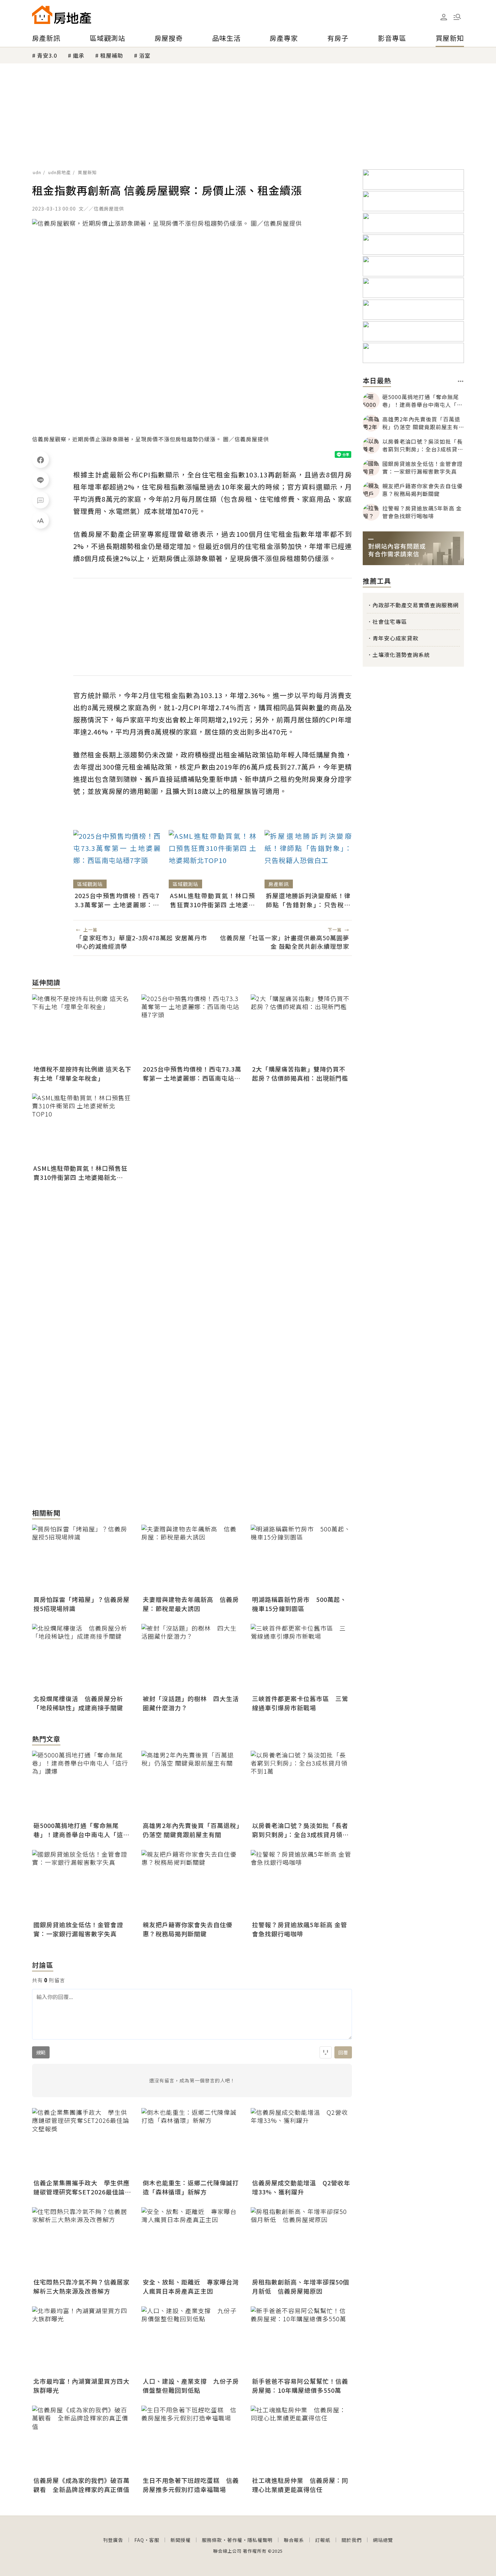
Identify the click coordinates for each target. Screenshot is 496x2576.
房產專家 (284, 38)
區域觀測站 (107, 38)
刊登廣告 (113, 2540)
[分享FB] (40, 460)
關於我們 (352, 2540)
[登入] (444, 17)
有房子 (338, 38)
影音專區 (392, 38)
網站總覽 (383, 2540)
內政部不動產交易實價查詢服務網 (416, 605)
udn (37, 172)
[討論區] (40, 500)
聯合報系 (294, 2540)
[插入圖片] (326, 2052)
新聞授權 (181, 2540)
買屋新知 (450, 38)
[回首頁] (62, 15)
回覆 (343, 2052)
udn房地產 (60, 172)
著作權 (235, 2540)
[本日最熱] (461, 381)
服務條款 (212, 2540)
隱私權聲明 (260, 2540)
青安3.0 (47, 55)
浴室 (145, 55)
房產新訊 (46, 38)
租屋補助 (112, 55)
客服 (154, 2540)
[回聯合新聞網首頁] (42, 15)
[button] (457, 17)
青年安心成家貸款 (395, 638)
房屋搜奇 (169, 38)
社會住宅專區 (390, 621)
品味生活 (226, 38)
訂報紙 (323, 2540)
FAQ (139, 2540)
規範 (41, 2052)
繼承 (79, 55)
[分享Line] (40, 480)
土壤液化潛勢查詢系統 (401, 655)
